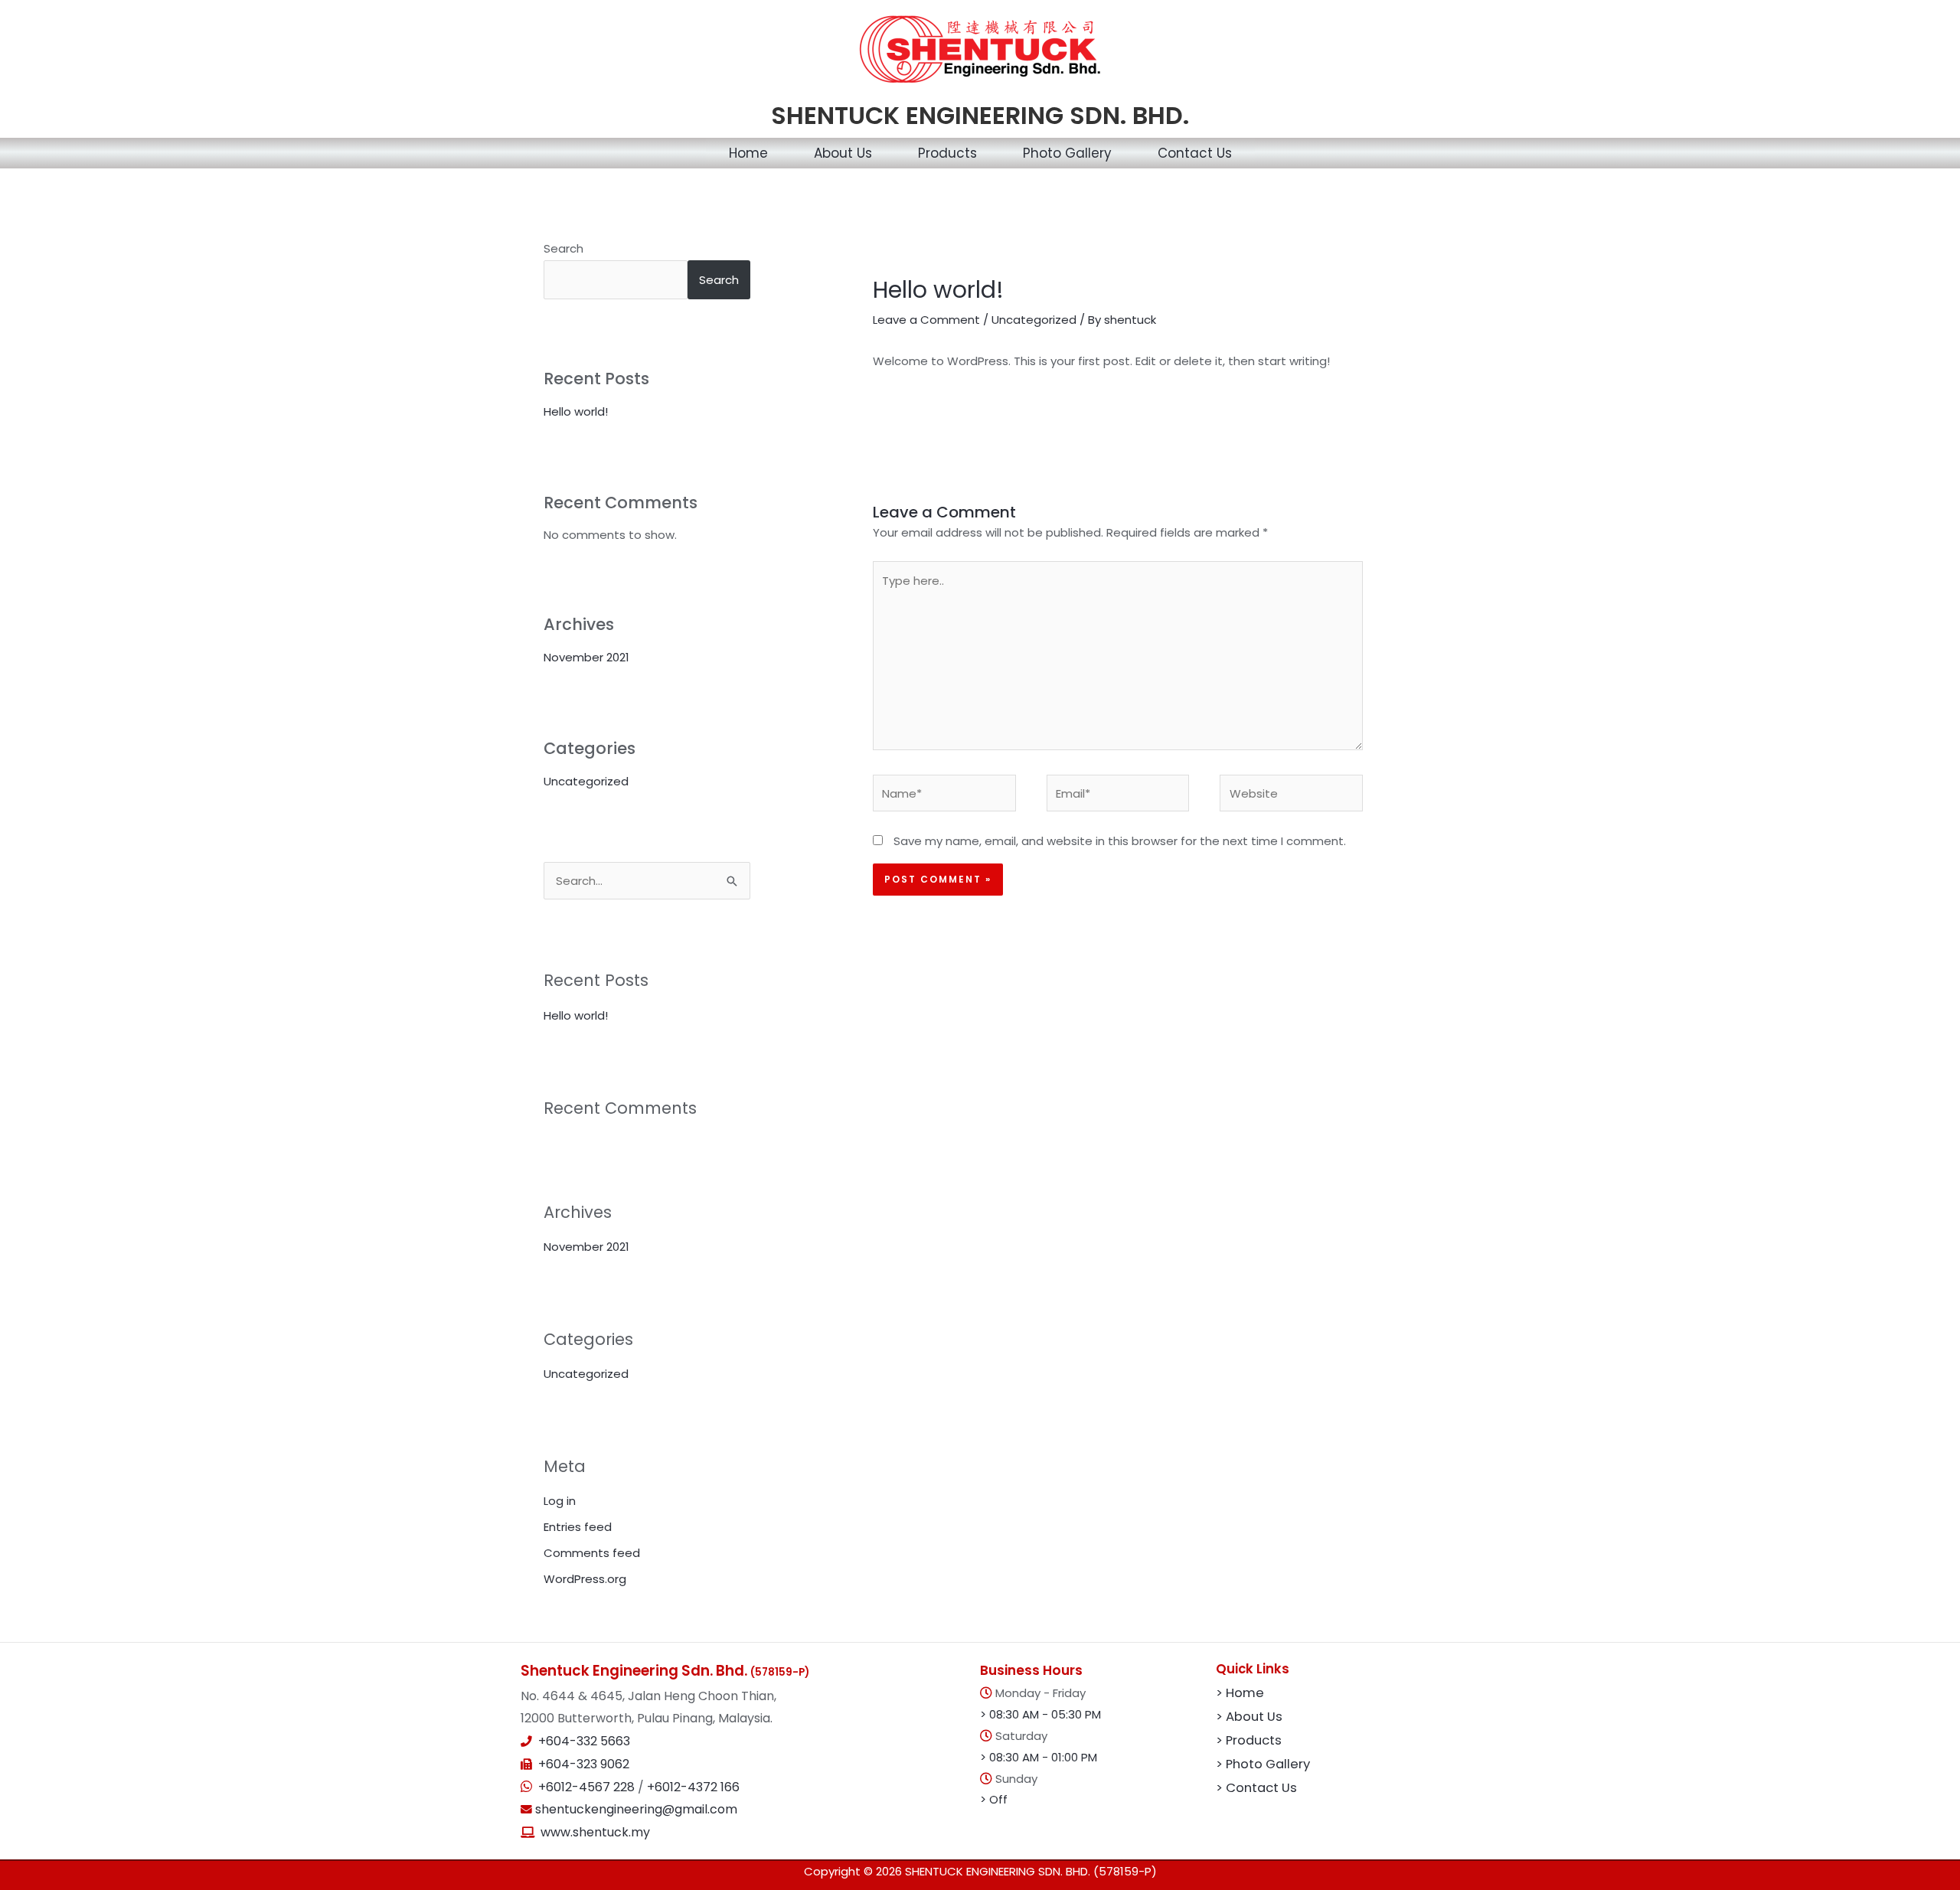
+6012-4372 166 (693, 1787)
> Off (994, 1799)
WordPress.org (585, 1579)
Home (748, 153)
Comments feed (592, 1553)
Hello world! (576, 411)
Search (563, 248)
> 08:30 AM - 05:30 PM (1040, 1714)
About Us (843, 153)
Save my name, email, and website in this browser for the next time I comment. (1120, 841)
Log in (560, 1501)
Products (947, 153)
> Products (1249, 1740)
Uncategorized (586, 781)
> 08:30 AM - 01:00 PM (1039, 1757)
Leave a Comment (926, 320)
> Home (1240, 1693)
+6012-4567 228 (588, 1787)
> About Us (1249, 1717)
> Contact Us (1256, 1788)
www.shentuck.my (595, 1832)
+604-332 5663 (584, 1741)
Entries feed (578, 1527)
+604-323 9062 (584, 1764)
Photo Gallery (1067, 153)
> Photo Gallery (1263, 1764)
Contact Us (1195, 153)
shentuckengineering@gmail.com (635, 1809)
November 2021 (586, 657)
